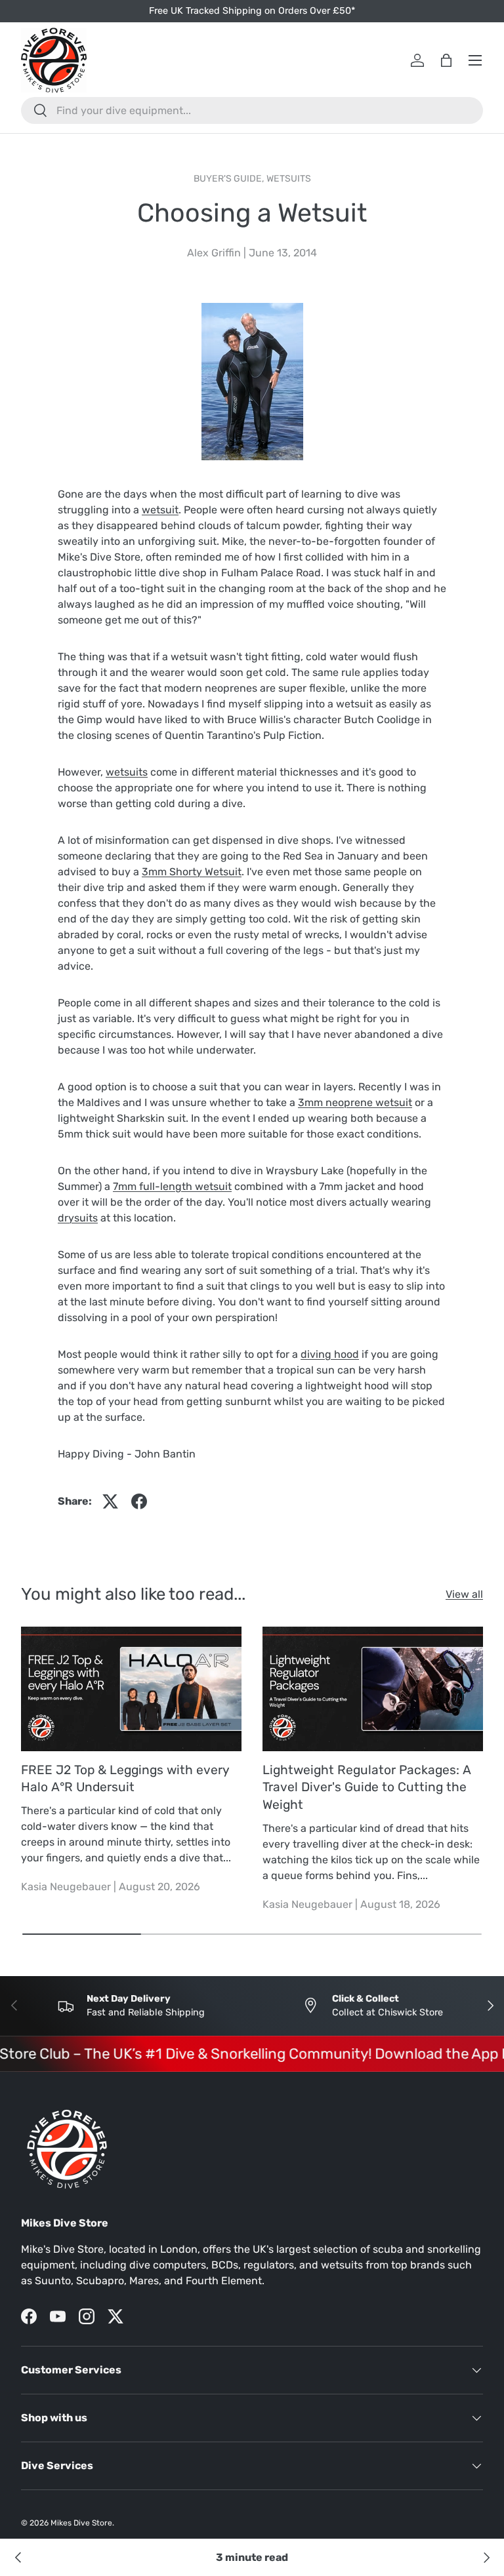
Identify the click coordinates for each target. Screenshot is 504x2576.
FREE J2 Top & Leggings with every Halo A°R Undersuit (125, 1779)
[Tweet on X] (110, 1501)
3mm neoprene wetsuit (355, 1102)
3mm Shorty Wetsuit (192, 872)
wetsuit (160, 510)
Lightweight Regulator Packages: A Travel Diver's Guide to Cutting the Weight (367, 1788)
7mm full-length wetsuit (172, 1186)
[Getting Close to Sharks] (486, 2558)
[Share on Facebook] (139, 1501)
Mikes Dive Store (81, 2523)
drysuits (78, 1218)
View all (464, 1594)
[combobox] (252, 110)
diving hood (330, 1354)
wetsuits (127, 772)
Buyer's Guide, (230, 179)
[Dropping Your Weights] (18, 2558)
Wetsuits (289, 179)
